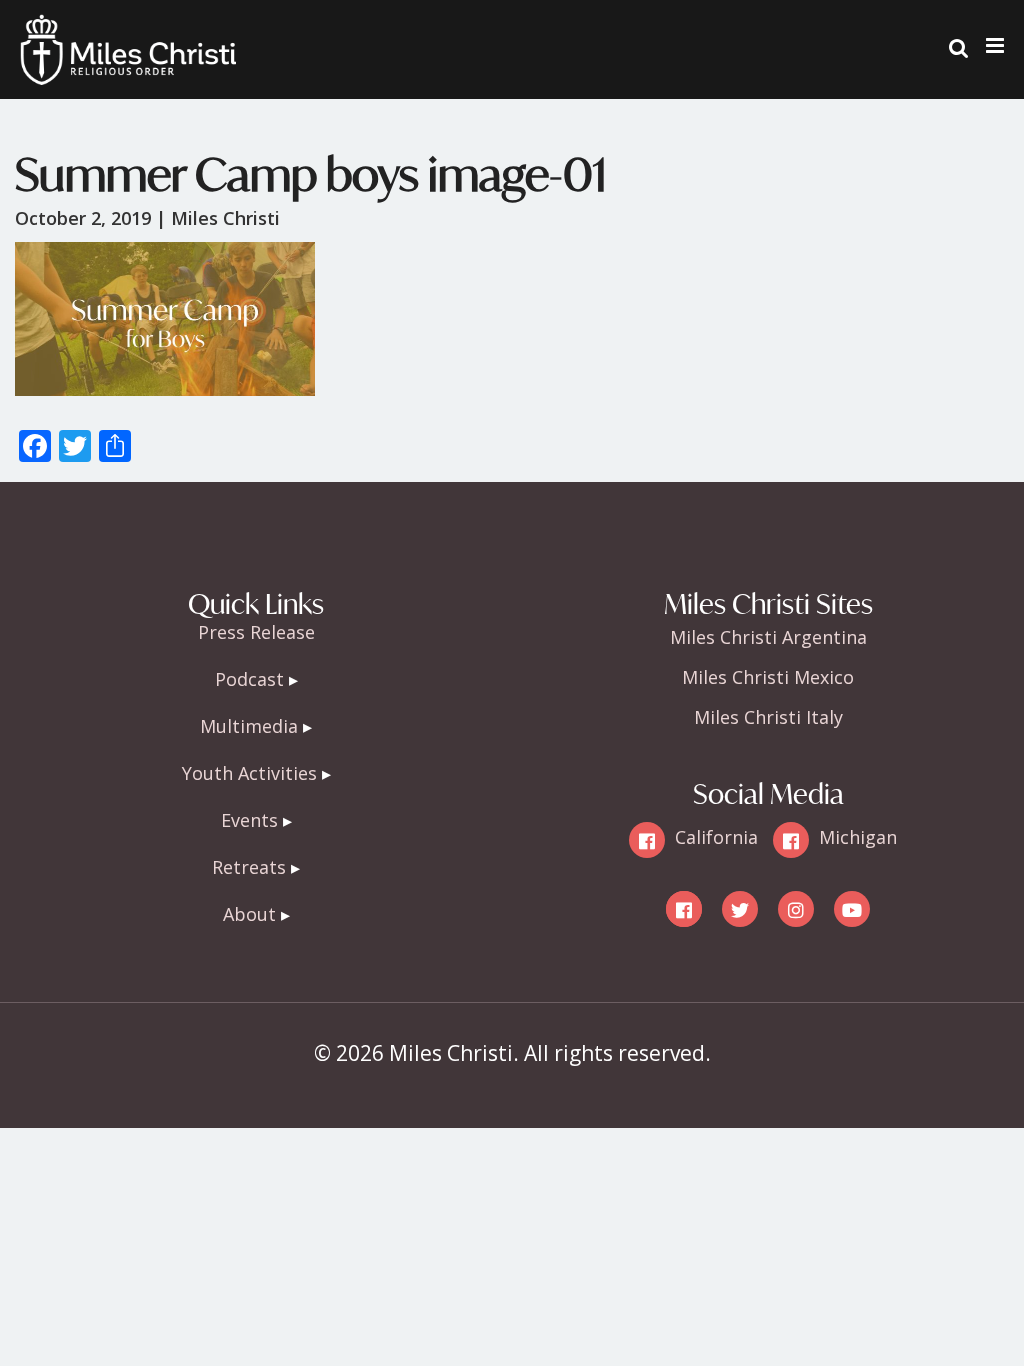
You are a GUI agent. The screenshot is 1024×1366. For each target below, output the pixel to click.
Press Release (256, 632)
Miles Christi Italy (768, 717)
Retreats (249, 867)
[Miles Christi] (128, 30)
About (249, 914)
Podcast (249, 679)
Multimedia (249, 726)
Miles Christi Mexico (768, 677)
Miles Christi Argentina (768, 637)
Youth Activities (249, 773)
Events (249, 820)
